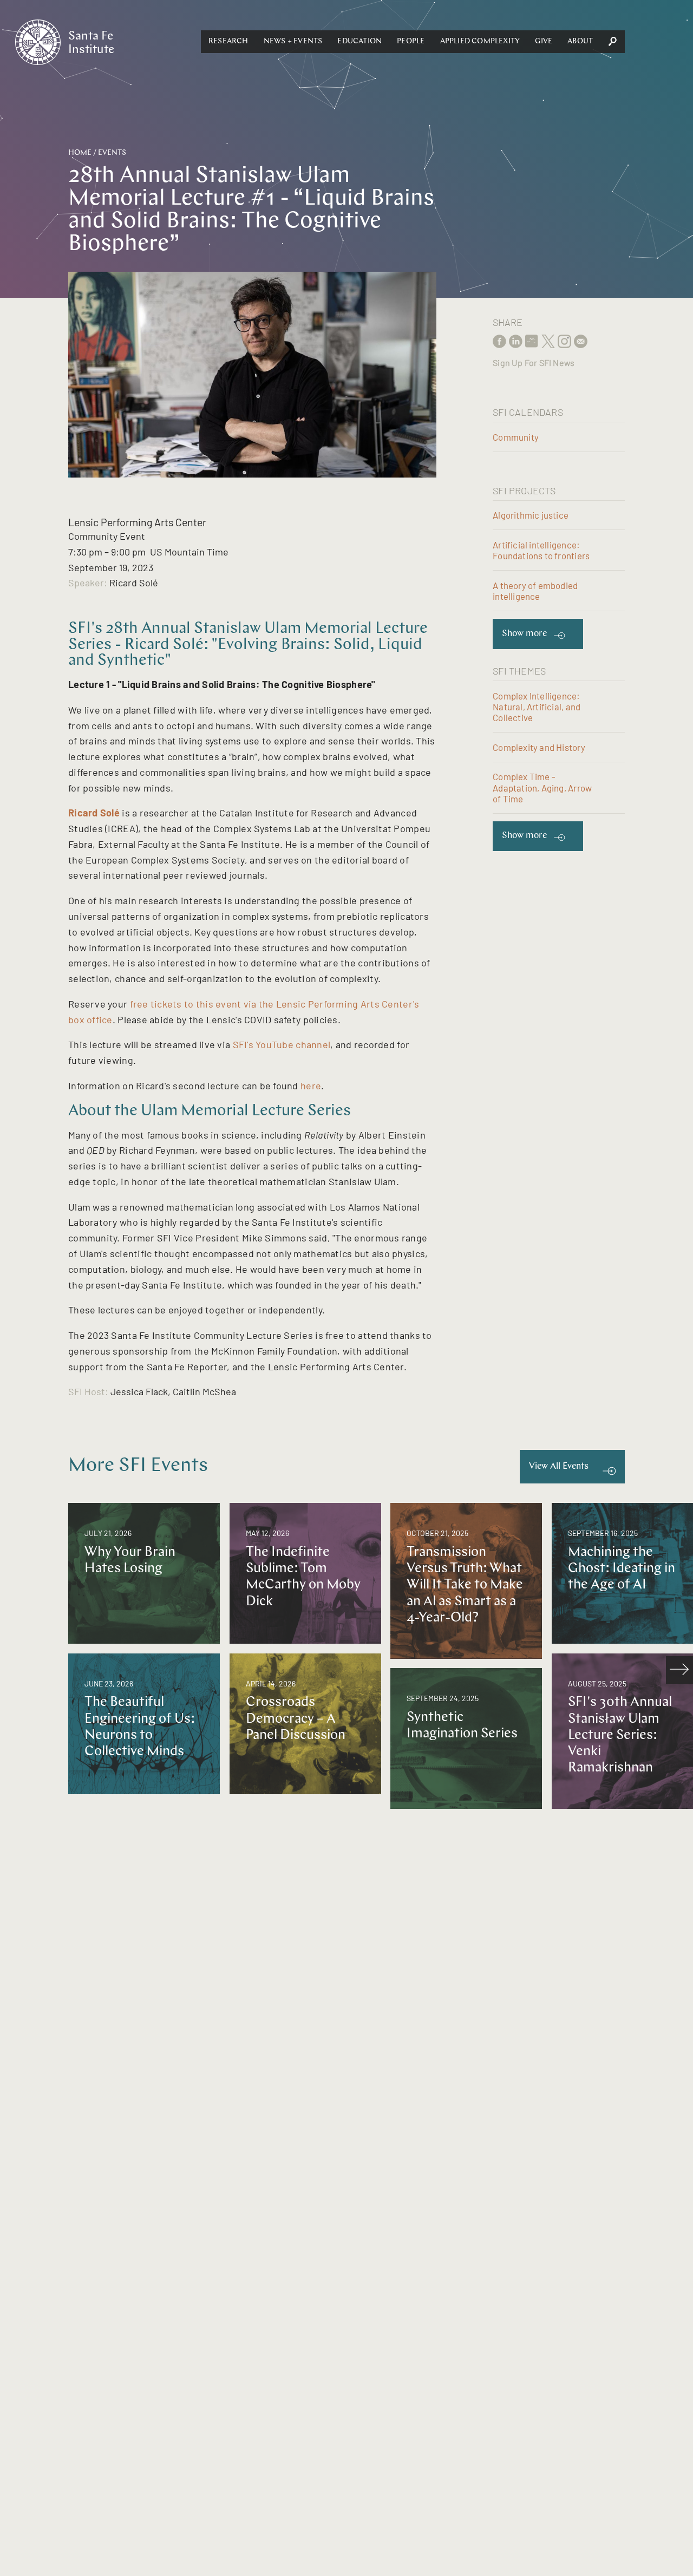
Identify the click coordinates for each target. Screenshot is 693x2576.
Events (112, 153)
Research (228, 41)
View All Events (559, 1466)
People (411, 41)
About (580, 41)
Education (359, 41)
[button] (228, 42)
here (311, 1086)
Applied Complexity (480, 41)
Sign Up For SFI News (534, 362)
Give (544, 41)
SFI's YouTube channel (282, 1044)
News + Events (293, 41)
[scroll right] (679, 1670)
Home (80, 153)
